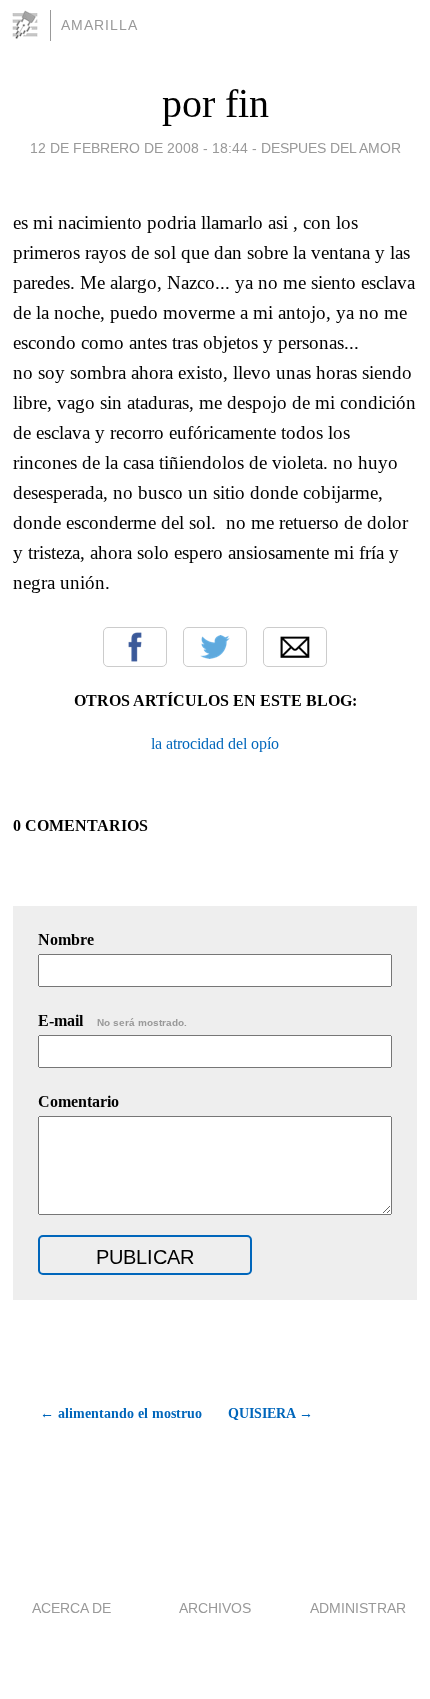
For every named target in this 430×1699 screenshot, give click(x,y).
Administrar (358, 1608)
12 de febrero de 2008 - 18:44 (139, 148)
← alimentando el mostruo (120, 1413)
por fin (215, 103)
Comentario (78, 1101)
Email (295, 647)
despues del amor (331, 148)
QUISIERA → (270, 1413)
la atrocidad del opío (215, 743)
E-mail (112, 1020)
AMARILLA (99, 25)
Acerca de (71, 1608)
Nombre (66, 939)
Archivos (215, 1608)
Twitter (215, 647)
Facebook (135, 647)
